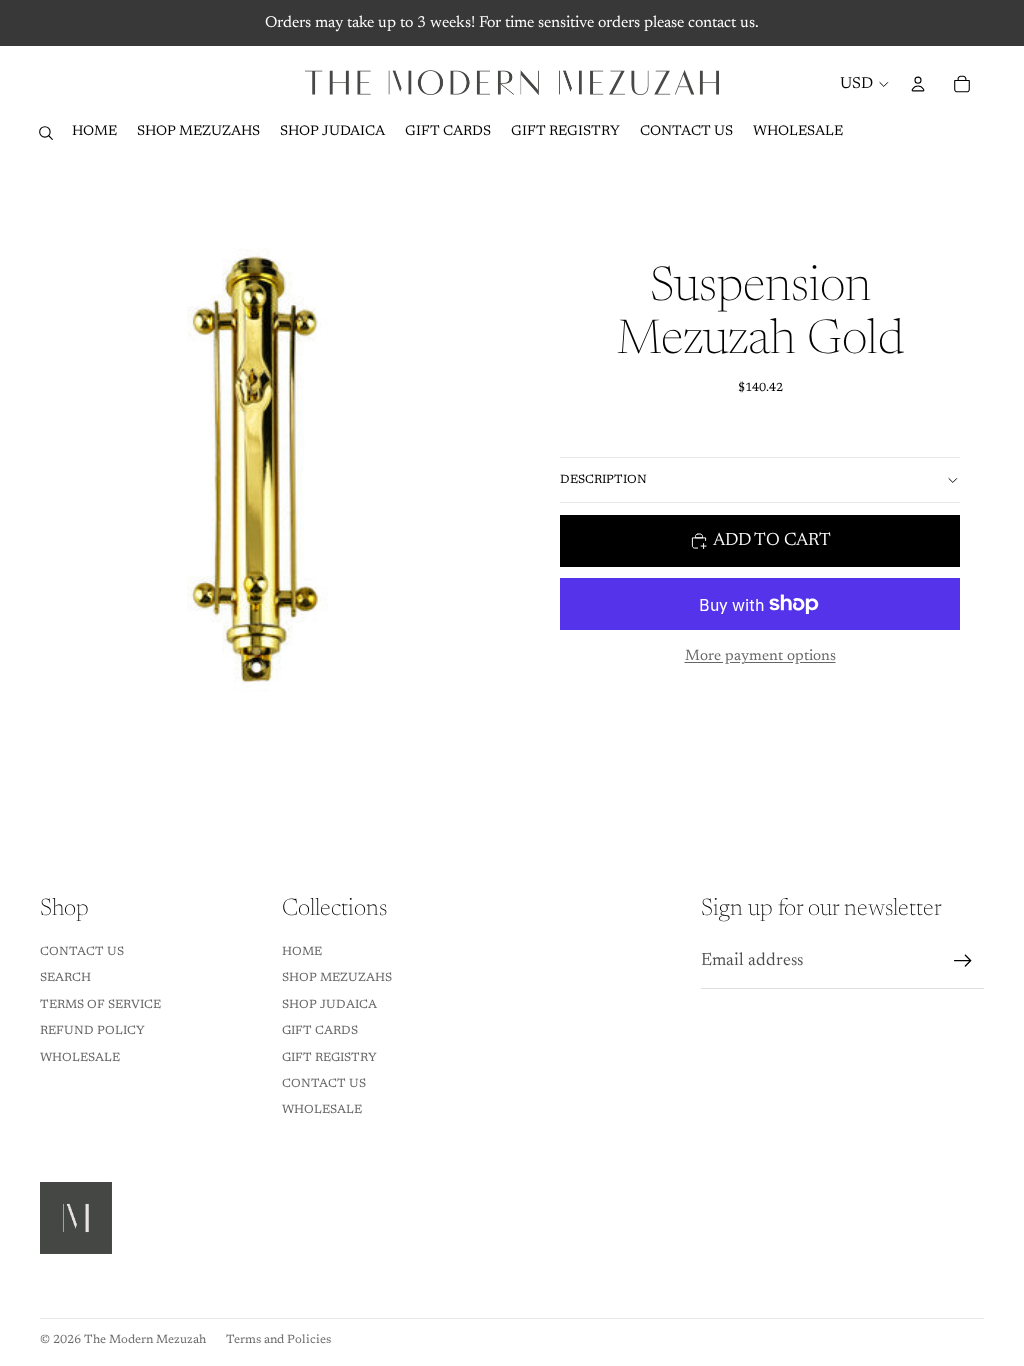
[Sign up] (963, 961)
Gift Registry (329, 1058)
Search (65, 978)
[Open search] (46, 133)
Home (302, 952)
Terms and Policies (278, 1340)
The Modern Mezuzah (145, 1340)
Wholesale (80, 1058)
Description (603, 480)
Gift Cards (320, 1031)
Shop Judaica (329, 1005)
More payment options (760, 656)
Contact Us (82, 952)
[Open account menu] (918, 84)
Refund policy (92, 1031)
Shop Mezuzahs (337, 978)
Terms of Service (100, 1005)
